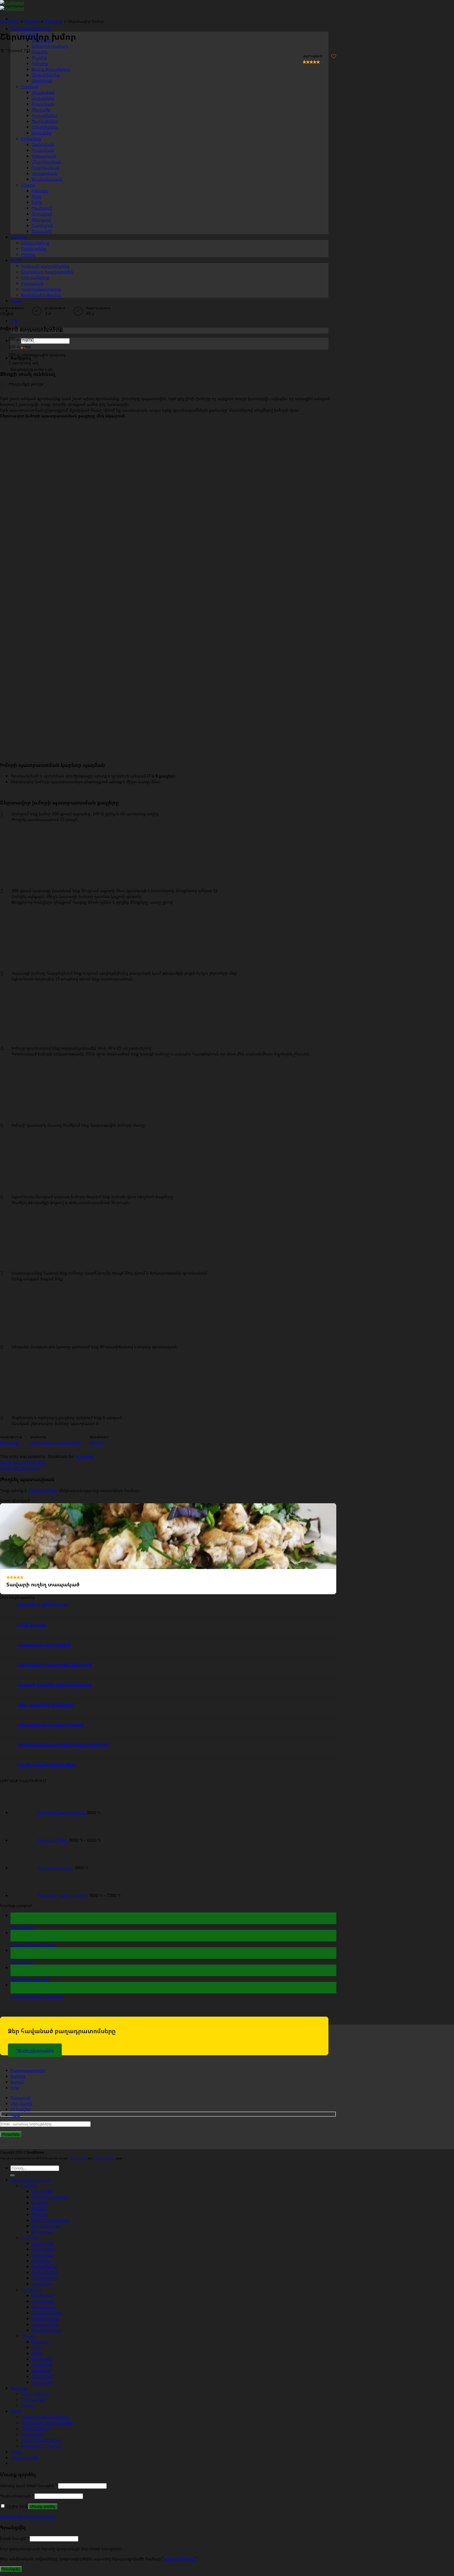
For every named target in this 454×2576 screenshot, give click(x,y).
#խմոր (96, 1443)
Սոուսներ (42, 2284)
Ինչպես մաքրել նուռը (33, 1944)
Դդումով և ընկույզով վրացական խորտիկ (63, 1745)
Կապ (16, 301)
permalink (84, 1456)
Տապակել (42, 2382)
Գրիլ (36, 2347)
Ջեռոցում (41, 2371)
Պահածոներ (45, 2272)
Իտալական (44, 2307)
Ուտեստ (30, 2238)
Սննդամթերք (35, 2394)
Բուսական (43, 2255)
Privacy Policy (78, 2158)
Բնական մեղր (25, 1996)
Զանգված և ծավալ (41, 2446)
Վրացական (44, 2324)
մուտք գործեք (43, 1490)
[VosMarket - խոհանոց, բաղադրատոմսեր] (12, 6)
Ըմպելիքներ (45, 2278)
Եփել (37, 2353)
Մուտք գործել (43, 2506)
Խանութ (18, 2076)
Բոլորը (28, 2405)
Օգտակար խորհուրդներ (47, 2423)
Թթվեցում (42, 2359)
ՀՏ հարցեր (21, 2109)
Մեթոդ (28, 2336)
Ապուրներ (42, 2191)
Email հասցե (14, 2538)
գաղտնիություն (180, 2559)
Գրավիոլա (22, 1962)
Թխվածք (9, 1443)
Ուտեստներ (34, 2400)
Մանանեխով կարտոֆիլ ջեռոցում (54, 1665)
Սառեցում (42, 2376)
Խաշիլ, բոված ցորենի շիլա (46, 1765)
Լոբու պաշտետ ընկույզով (45, 1705)
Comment (52, 1996)
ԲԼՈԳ (16, 2411)
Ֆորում (17, 2082)
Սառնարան (68, 1443)
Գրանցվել (11, 2569)
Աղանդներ (43, 2243)
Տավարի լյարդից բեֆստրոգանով (54, 1685)
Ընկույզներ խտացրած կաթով (50, 1725)
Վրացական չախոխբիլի (44, 1645)
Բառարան (20, 2098)
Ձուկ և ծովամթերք (51, 69)
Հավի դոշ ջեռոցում (20, 1468)
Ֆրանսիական (47, 2330)
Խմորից (40, 63)
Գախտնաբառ (17, 2496)
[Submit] (13, 2175)
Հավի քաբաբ (32, 1625)
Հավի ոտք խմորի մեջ (23, 1462)
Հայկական (43, 2295)
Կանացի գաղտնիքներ (45, 2417)
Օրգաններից (46, 2226)
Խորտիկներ (44, 2266)
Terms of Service (104, 2158)
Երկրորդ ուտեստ (50, 46)
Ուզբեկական (46, 2319)
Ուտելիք (30, 2185)
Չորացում (42, 2365)
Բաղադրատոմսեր (30, 29)
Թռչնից (39, 58)
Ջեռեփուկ (42, 2232)
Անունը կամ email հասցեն (29, 2486)
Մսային (40, 52)
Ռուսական (43, 2301)
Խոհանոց (31, 2290)
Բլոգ (15, 2088)
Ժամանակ (42, 1443)
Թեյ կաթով (22, 1927)
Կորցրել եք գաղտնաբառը (28, 2516)
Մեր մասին (21, 2104)
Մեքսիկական (46, 2313)
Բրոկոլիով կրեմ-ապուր (42, 1604)
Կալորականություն (41, 2440)
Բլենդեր (40, 2342)
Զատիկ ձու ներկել (30, 1979)
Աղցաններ (43, 2249)
